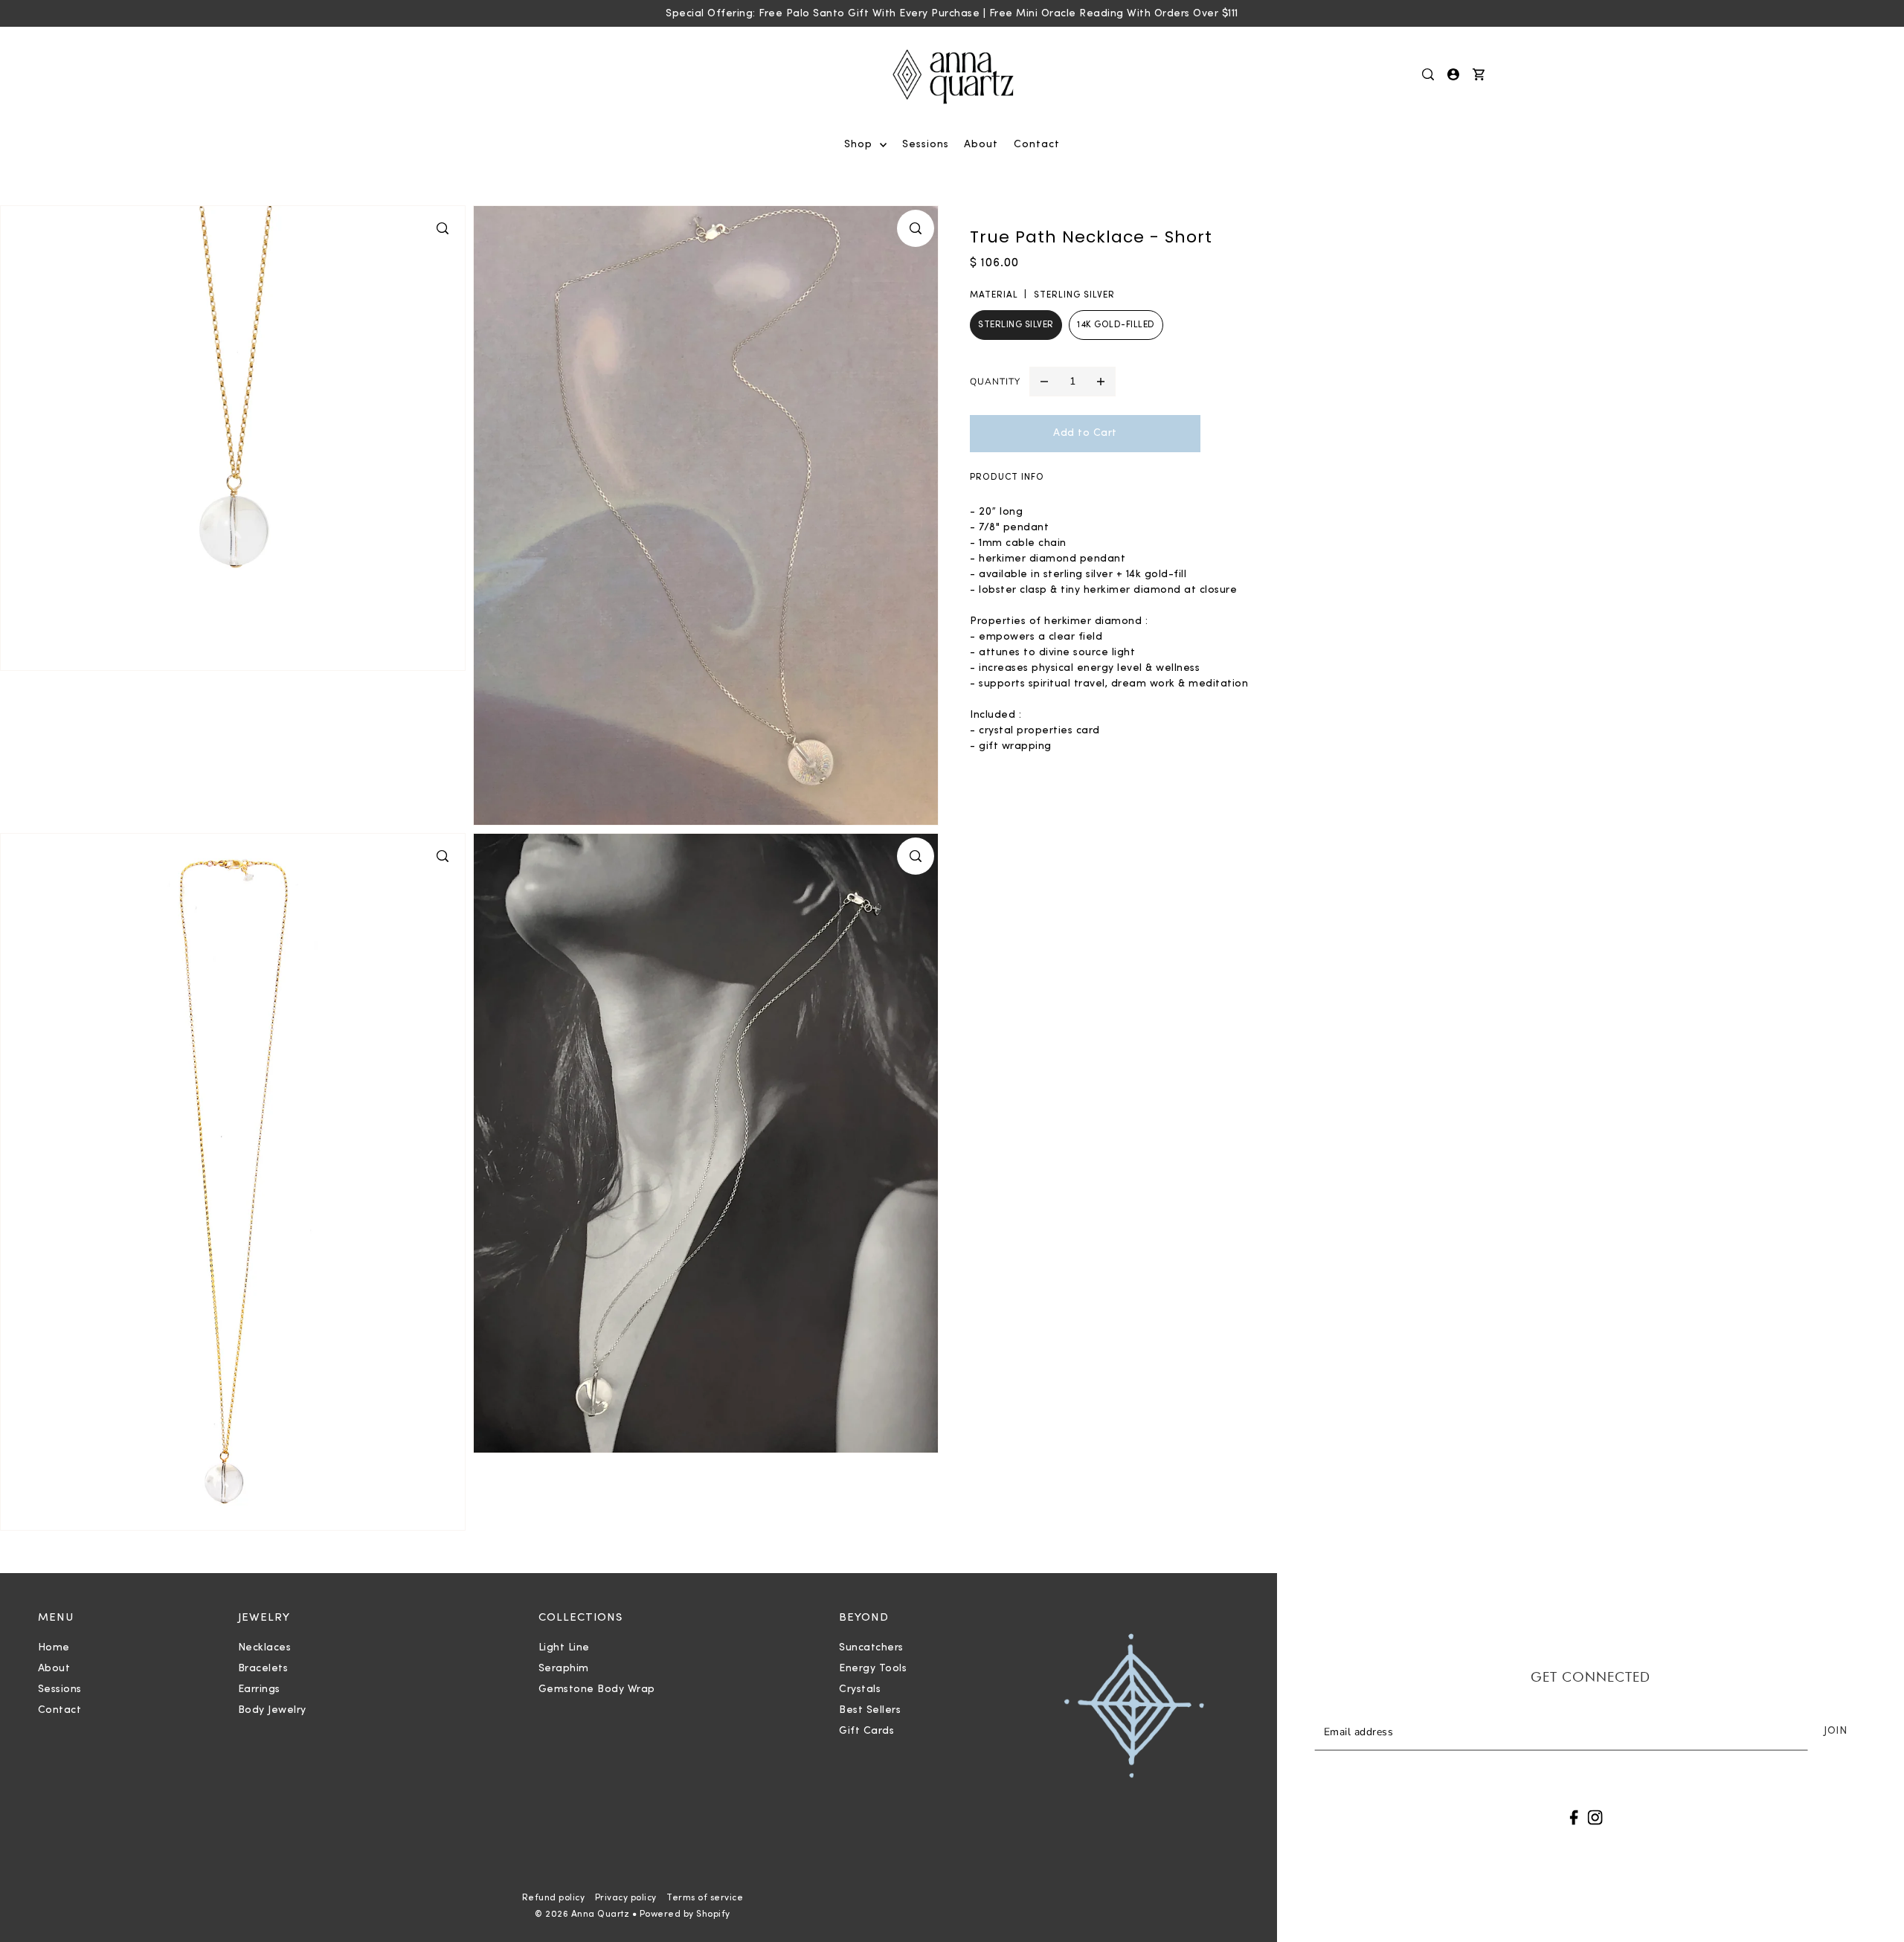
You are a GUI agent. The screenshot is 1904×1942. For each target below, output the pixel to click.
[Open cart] (1479, 74)
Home (54, 1648)
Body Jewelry (272, 1710)
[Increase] (1101, 382)
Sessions (60, 1689)
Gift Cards (866, 1731)
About (54, 1669)
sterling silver (1016, 325)
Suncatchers (871, 1648)
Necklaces (265, 1648)
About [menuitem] (981, 145)
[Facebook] (1574, 1817)
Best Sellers (870, 1710)
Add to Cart (1085, 433)
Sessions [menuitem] (926, 145)
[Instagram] (1595, 1817)
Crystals (860, 1689)
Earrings (259, 1689)
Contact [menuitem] (1037, 145)
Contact (60, 1710)
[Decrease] (1044, 382)
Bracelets (263, 1669)
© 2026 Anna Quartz (582, 1914)
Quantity (995, 382)
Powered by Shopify (685, 1914)
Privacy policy (626, 1898)
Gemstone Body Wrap (597, 1689)
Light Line (564, 1648)
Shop (860, 145)
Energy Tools (873, 1669)
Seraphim (564, 1669)
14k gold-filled (1116, 325)
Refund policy (554, 1898)
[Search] (1429, 74)
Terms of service (705, 1898)
